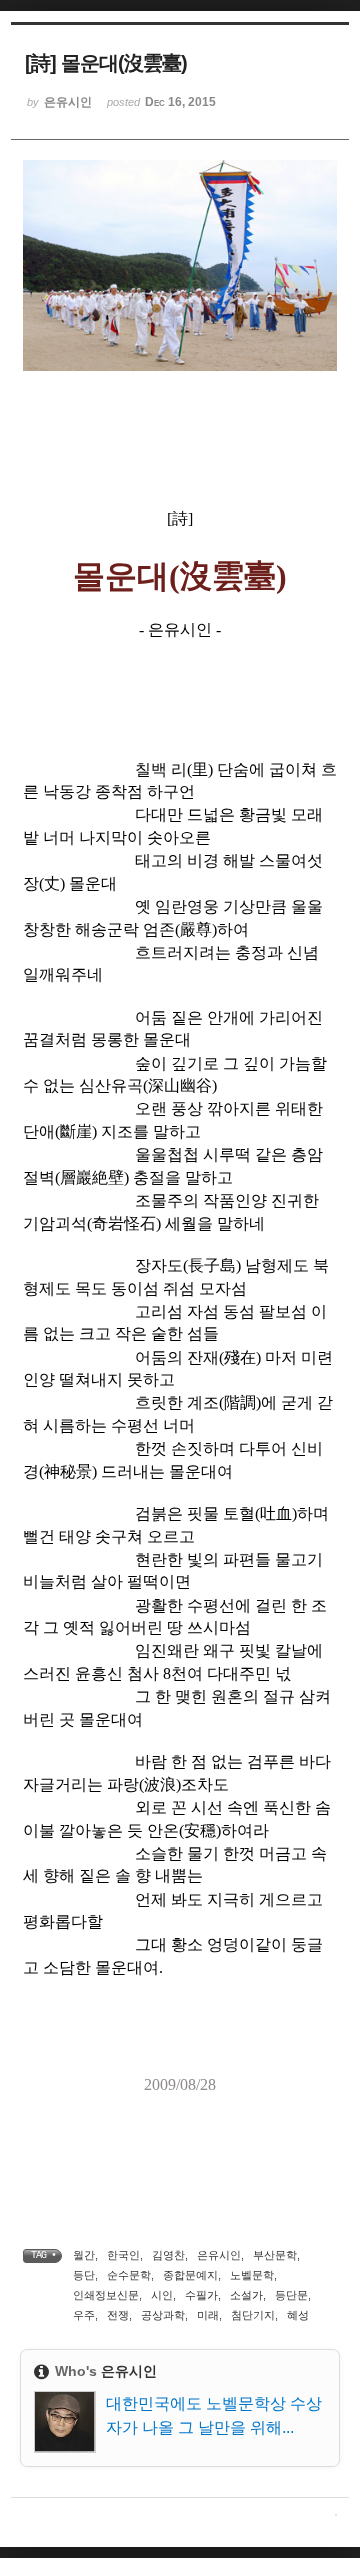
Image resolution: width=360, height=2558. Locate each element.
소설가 (246, 2295)
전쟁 (118, 2315)
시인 (162, 2295)
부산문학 (275, 2255)
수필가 (201, 2295)
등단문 (291, 2295)
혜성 (298, 2315)
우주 (84, 2315)
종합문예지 (190, 2275)
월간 (84, 2255)
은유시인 (219, 2255)
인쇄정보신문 (106, 2295)
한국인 (123, 2255)
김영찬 (168, 2255)
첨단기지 (253, 2315)
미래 (208, 2315)
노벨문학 (252, 2275)
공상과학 (163, 2315)
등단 (84, 2275)
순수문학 (129, 2275)
